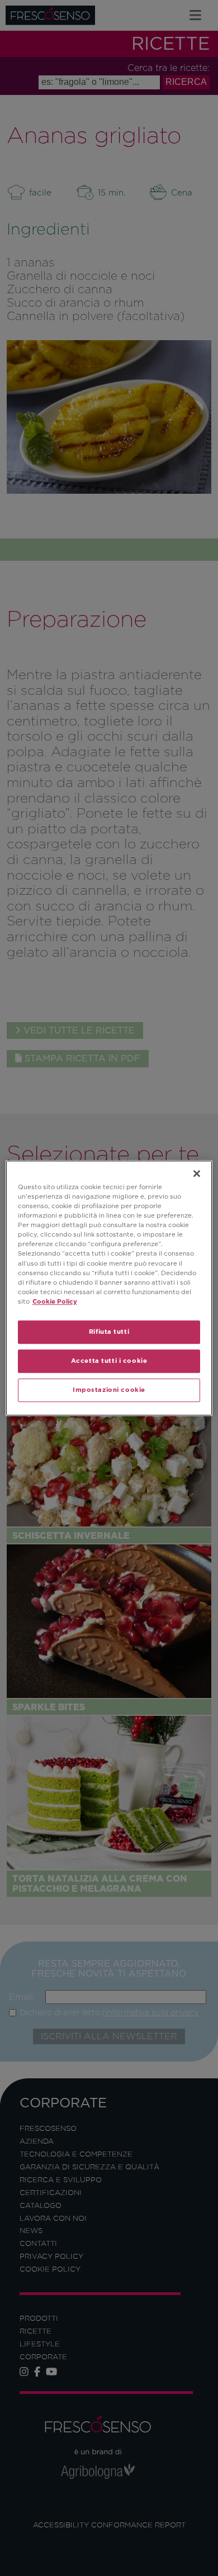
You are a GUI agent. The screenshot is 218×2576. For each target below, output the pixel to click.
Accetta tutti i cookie (109, 1361)
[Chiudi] (197, 1173)
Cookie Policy (55, 1301)
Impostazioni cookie (109, 1390)
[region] (109, 1288)
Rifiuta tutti (109, 1332)
